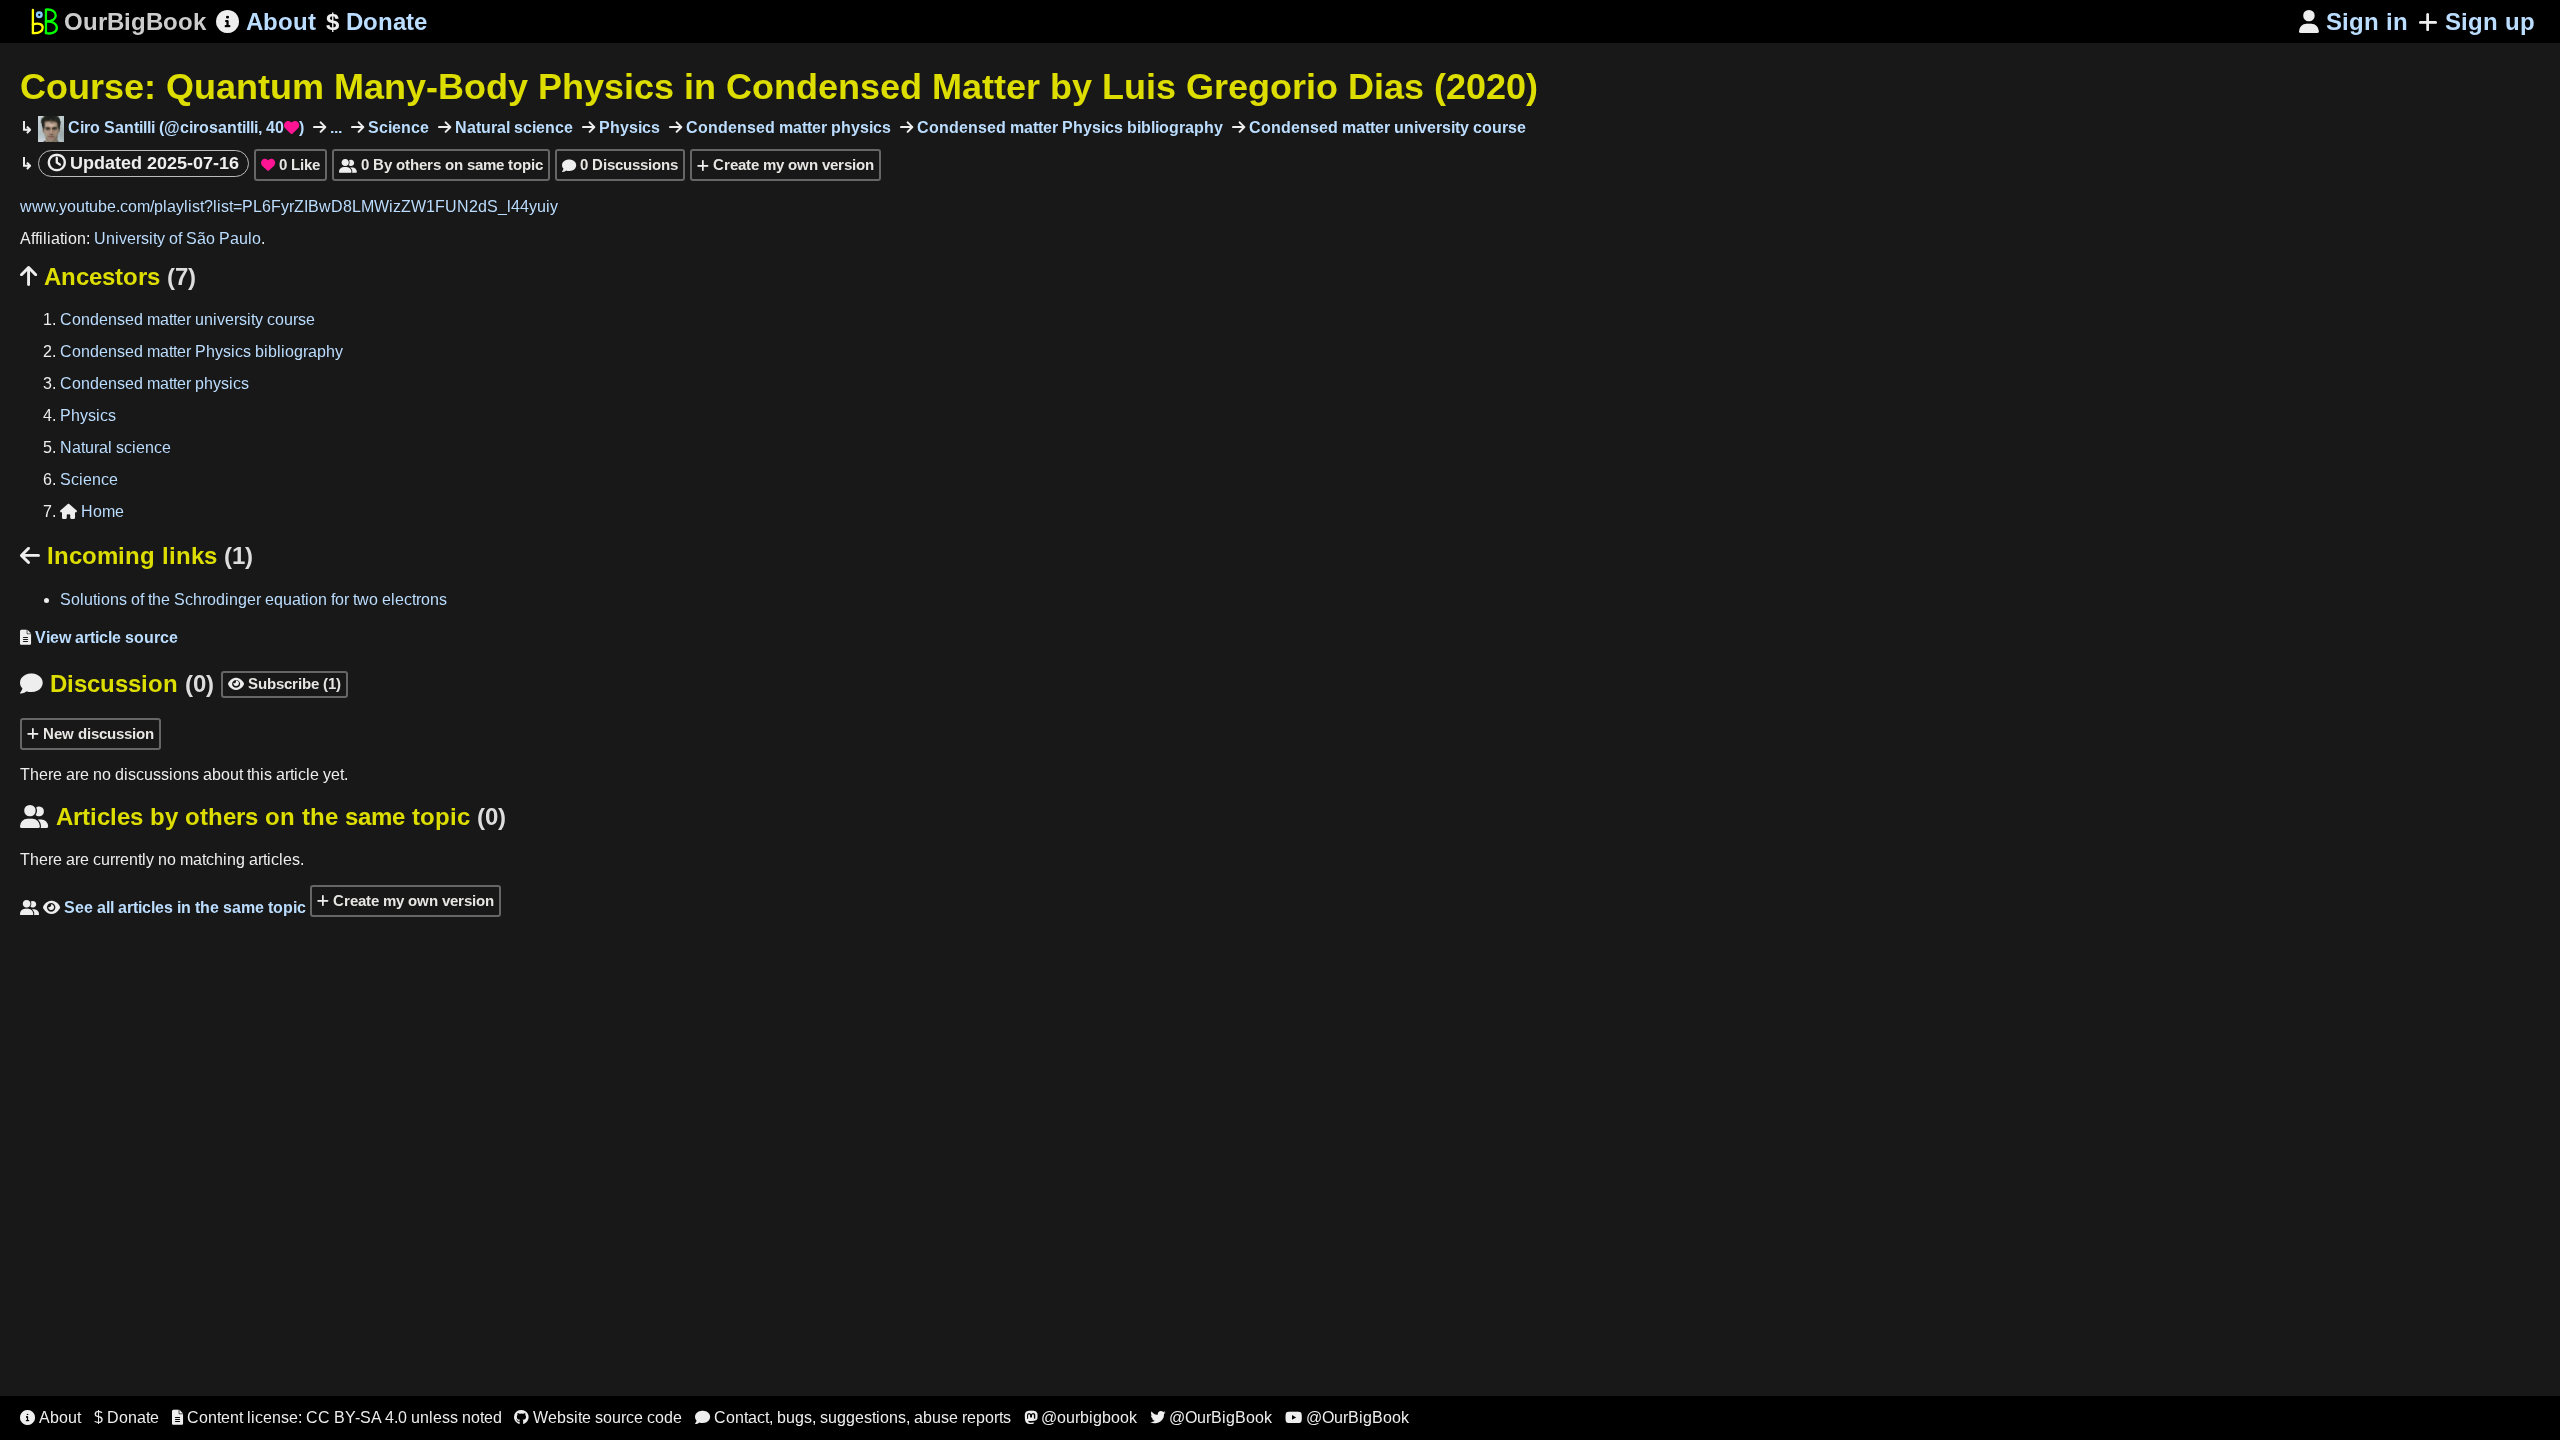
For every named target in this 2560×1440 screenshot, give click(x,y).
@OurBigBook (1211, 1417)
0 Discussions (620, 164)
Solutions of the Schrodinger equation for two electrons (253, 599)
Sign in (2353, 21)
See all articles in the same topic (163, 907)
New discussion (96, 733)
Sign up (2490, 21)
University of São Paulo (177, 238)
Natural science (512, 127)
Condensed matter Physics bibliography (1068, 127)
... (334, 127)
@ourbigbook (1080, 1417)
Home (92, 511)
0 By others (441, 164)
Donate (376, 21)
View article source (99, 637)
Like (290, 164)
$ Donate (126, 1417)
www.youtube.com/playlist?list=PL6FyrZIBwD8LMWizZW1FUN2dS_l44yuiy (289, 206)
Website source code (598, 1417)
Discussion (117, 683)
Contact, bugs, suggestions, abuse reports (853, 1417)
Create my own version (791, 164)
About (266, 21)
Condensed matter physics (786, 127)
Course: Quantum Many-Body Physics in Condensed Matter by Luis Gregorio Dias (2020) (779, 86)
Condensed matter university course (1385, 127)
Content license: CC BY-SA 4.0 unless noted (337, 1417)
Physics (627, 127)
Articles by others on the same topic (263, 816)
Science (396, 127)
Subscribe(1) (284, 683)
